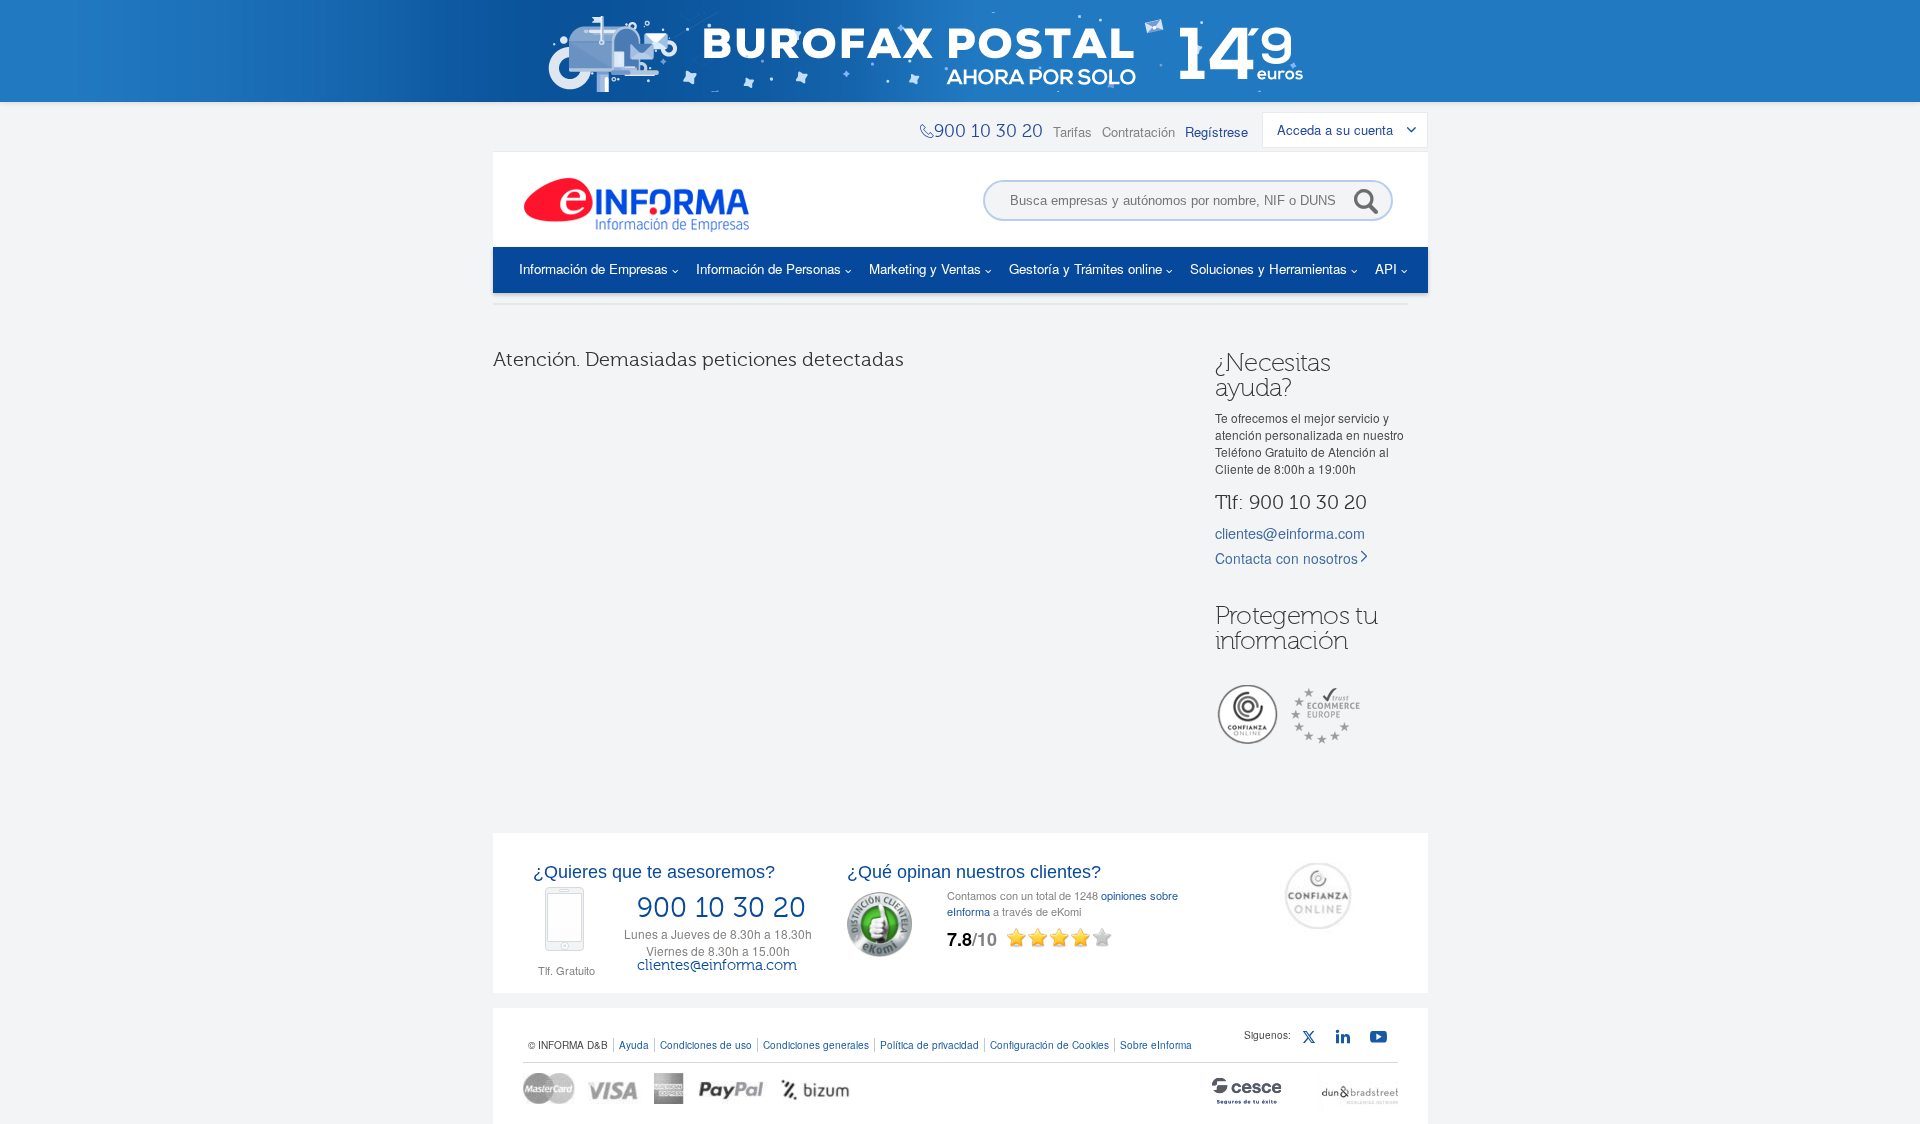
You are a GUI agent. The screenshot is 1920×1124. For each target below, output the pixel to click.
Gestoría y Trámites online (1085, 268)
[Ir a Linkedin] (1347, 1039)
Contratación (1138, 131)
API (1386, 268)
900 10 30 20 (721, 908)
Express (669, 1088)
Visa (614, 1088)
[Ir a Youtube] (1381, 1039)
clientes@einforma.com (1290, 532)
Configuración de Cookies (1049, 1044)
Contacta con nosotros (1286, 558)
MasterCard (549, 1088)
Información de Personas (768, 268)
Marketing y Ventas (925, 268)
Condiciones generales (816, 1044)
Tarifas (1072, 131)
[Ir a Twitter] (1313, 1039)
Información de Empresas (593, 268)
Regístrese (1216, 131)
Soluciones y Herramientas (1268, 268)
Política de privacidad (929, 1044)
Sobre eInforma (1156, 1044)
